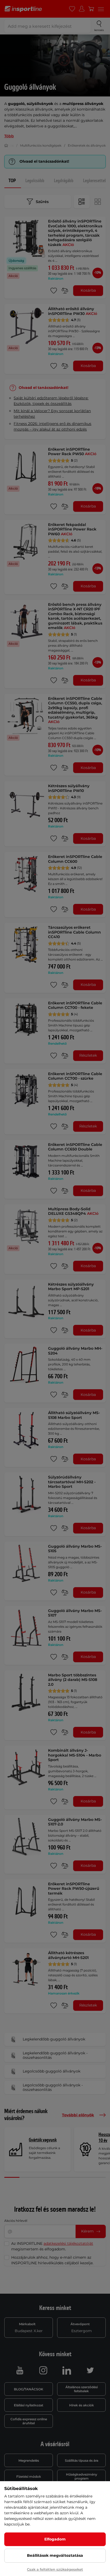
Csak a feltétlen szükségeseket (55, 2569)
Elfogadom (55, 2539)
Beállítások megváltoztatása (55, 2555)
